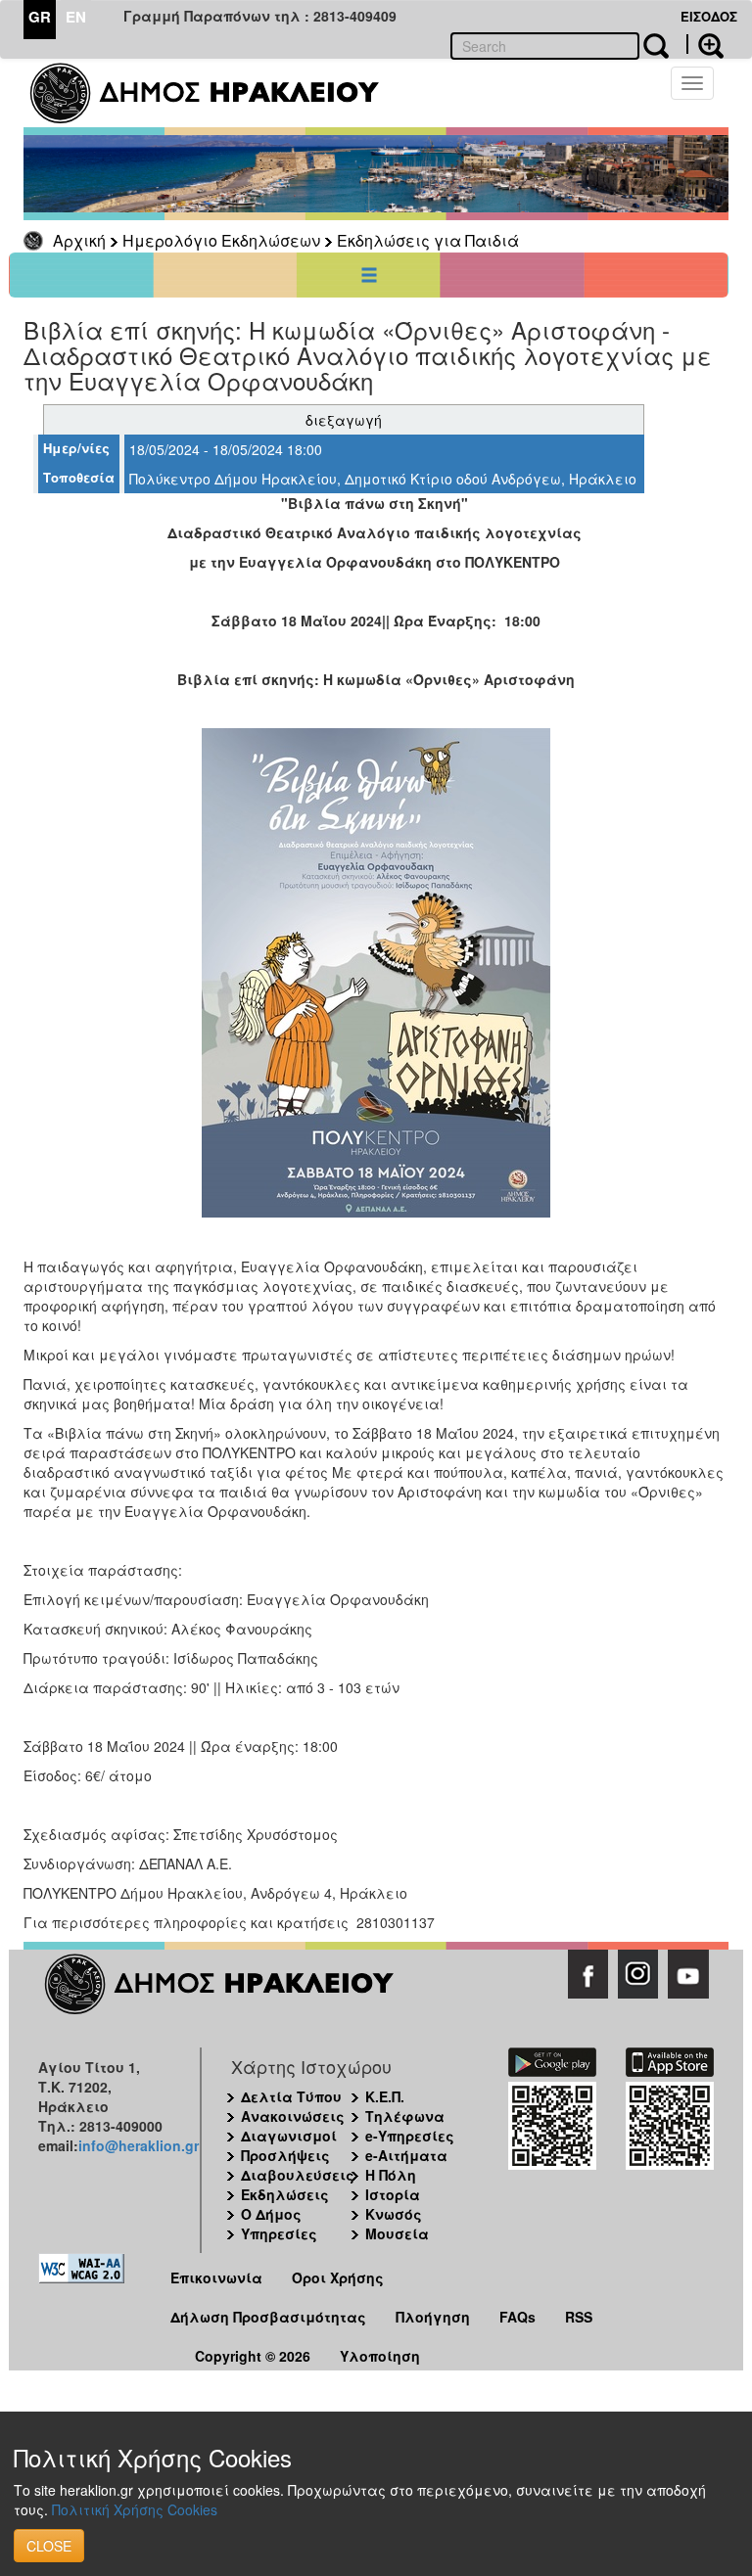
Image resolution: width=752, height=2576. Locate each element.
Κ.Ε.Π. (385, 2096)
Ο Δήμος (271, 2214)
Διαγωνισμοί (289, 2136)
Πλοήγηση (433, 2317)
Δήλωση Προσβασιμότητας (268, 2317)
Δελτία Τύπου (291, 2096)
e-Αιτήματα (406, 2155)
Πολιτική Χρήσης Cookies (135, 2509)
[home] (217, 93)
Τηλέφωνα (405, 2116)
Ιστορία (393, 2194)
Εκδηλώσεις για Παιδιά (428, 240)
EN (76, 17)
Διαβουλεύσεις (298, 2175)
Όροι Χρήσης (338, 2277)
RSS (579, 2317)
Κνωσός (394, 2214)
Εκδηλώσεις (285, 2194)
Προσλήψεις (285, 2155)
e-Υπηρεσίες (410, 2136)
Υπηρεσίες (279, 2233)
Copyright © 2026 (253, 2356)
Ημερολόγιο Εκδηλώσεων (221, 240)
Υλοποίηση (380, 2356)
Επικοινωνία (216, 2277)
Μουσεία (397, 2233)
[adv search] (705, 44)
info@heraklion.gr (139, 2145)
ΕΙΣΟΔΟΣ (709, 16)
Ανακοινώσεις (293, 2116)
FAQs (517, 2317)
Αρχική (79, 240)
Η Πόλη (391, 2175)
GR (40, 17)
